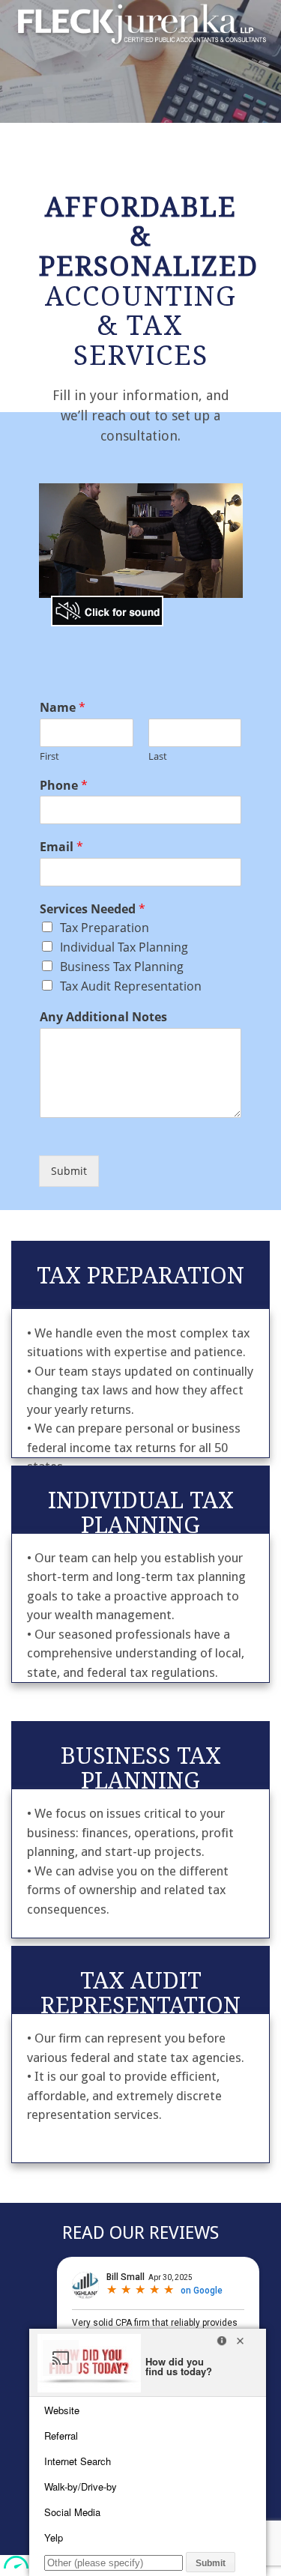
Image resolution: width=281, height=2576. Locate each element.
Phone (64, 786)
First (49, 756)
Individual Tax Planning (124, 947)
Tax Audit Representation (131, 986)
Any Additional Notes (103, 1017)
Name (63, 708)
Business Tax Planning (122, 967)
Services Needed (93, 909)
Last (158, 756)
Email (61, 847)
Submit (69, 1171)
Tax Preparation (105, 928)
